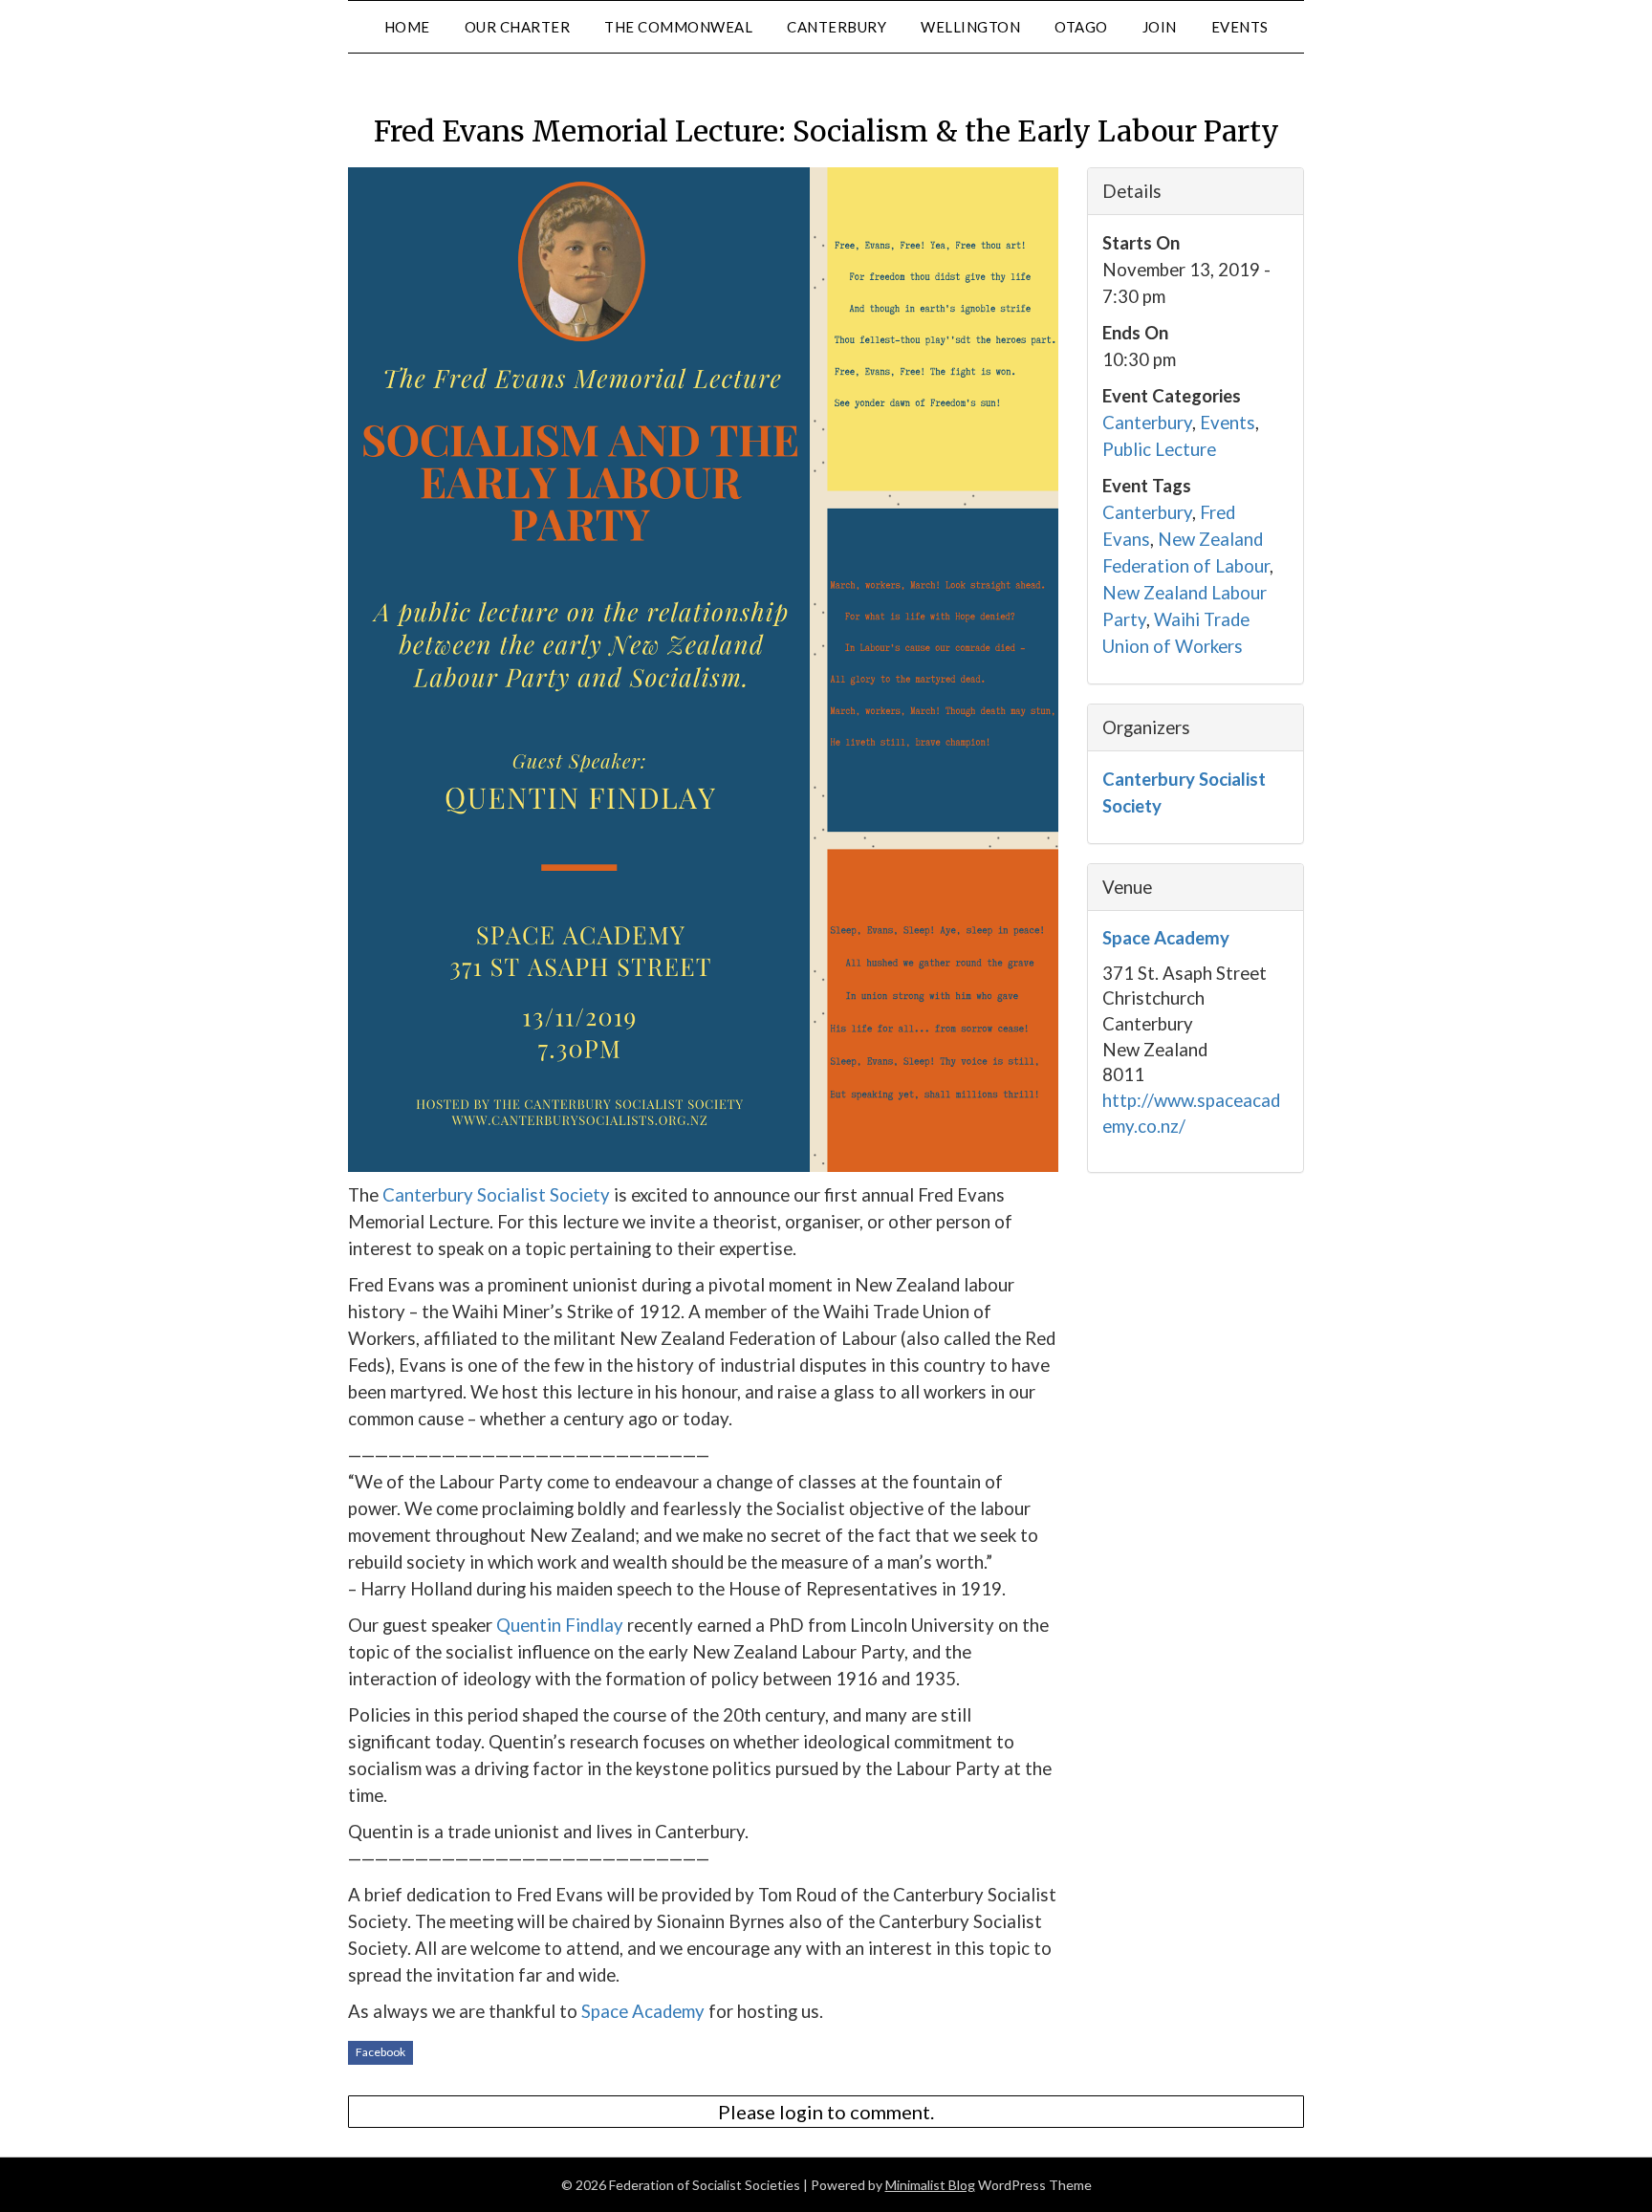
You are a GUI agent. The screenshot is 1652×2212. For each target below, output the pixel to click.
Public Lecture (1159, 449)
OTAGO (1081, 27)
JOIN (1160, 27)
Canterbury (1147, 423)
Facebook (380, 2052)
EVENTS (1240, 27)
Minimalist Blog (930, 2185)
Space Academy (643, 2011)
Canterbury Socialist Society (496, 1195)
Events (1228, 423)
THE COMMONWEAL (678, 27)
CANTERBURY (837, 27)
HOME (407, 27)
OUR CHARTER (518, 27)
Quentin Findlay (560, 1625)
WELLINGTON (970, 27)
